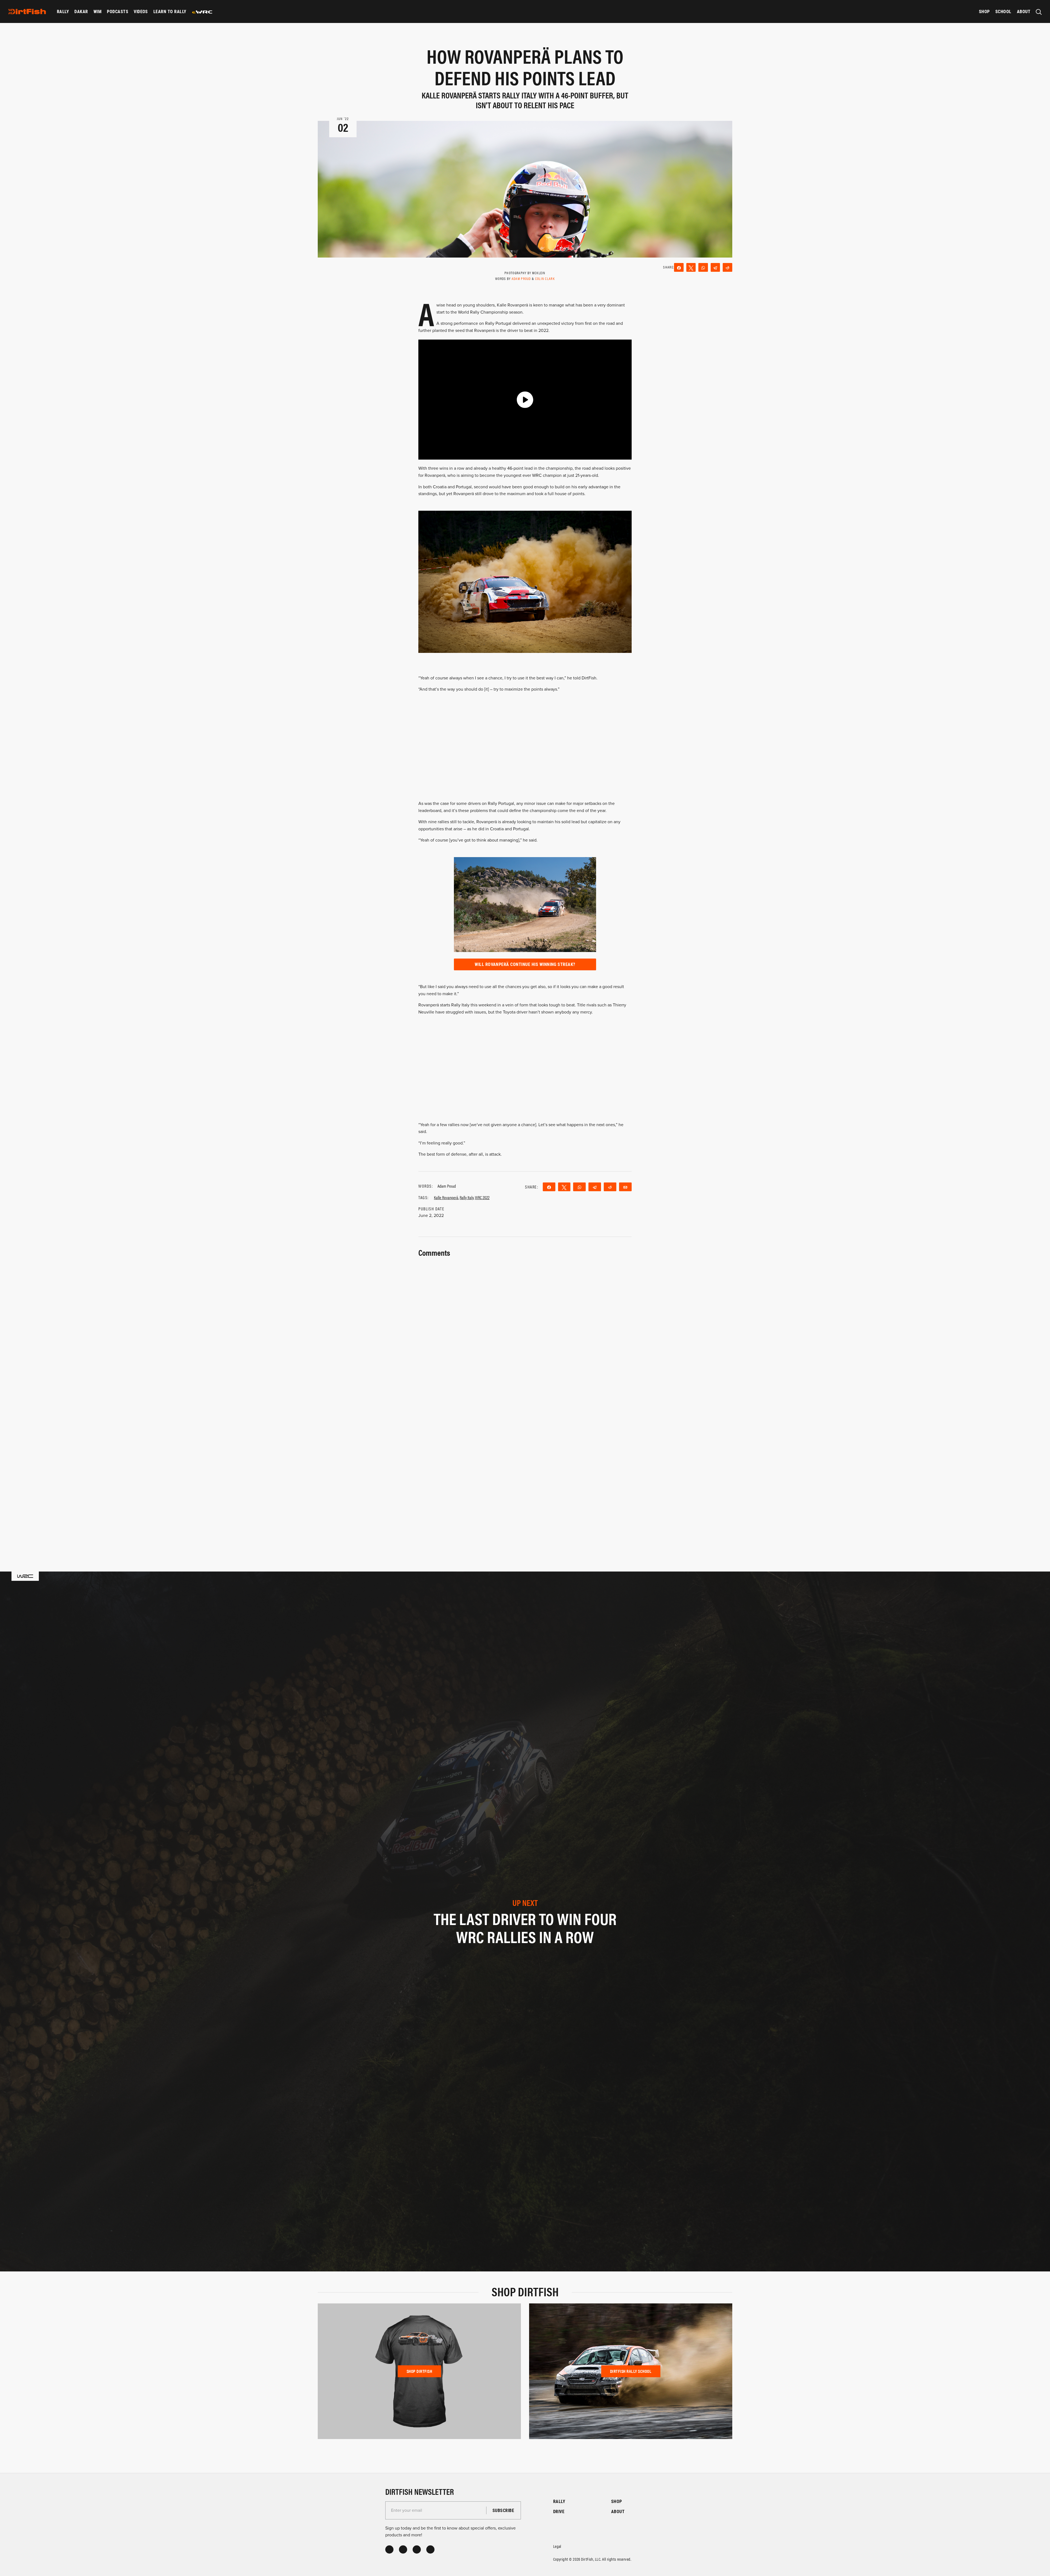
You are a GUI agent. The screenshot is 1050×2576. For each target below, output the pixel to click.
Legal (557, 2546)
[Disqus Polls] (525, 1327)
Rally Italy (467, 1197)
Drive (559, 2511)
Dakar (81, 11)
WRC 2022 (482, 1197)
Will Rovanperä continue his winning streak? (525, 964)
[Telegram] (715, 267)
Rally (63, 11)
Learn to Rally (170, 11)
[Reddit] (727, 267)
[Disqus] (525, 1471)
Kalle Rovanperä (446, 1197)
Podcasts (118, 11)
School (1003, 11)
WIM (97, 11)
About (1024, 11)
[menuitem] (63, 11)
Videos (141, 11)
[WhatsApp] (703, 267)
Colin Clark (545, 278)
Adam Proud (522, 278)
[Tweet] (691, 267)
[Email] (625, 1187)
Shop (984, 11)
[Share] (679, 267)
